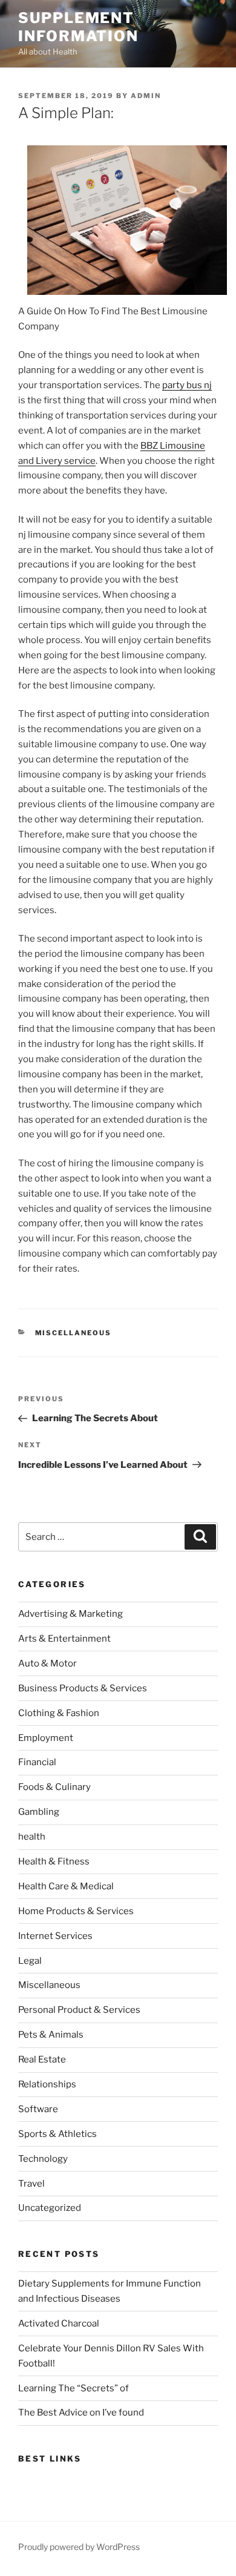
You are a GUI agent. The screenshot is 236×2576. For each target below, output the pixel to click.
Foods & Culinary (54, 1787)
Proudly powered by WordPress (79, 2547)
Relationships (47, 2084)
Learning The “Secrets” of (74, 2388)
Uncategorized (50, 2208)
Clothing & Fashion (59, 1713)
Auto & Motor (48, 1663)
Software (38, 2109)
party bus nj (187, 385)
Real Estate (42, 2059)
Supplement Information (78, 27)
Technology (43, 2159)
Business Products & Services (83, 1688)
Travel (31, 2184)
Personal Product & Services (79, 2010)
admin (146, 96)
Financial (37, 1762)
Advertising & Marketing (70, 1614)
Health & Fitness (54, 1861)
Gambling (39, 1812)
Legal (30, 1961)
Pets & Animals (51, 2035)
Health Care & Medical (66, 1886)
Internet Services (55, 1936)
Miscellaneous (74, 1333)
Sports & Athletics (57, 2134)
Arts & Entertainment (64, 1639)
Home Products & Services (76, 1911)
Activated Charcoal (59, 2323)
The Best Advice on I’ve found (81, 2413)
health (32, 1837)
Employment (46, 1738)
